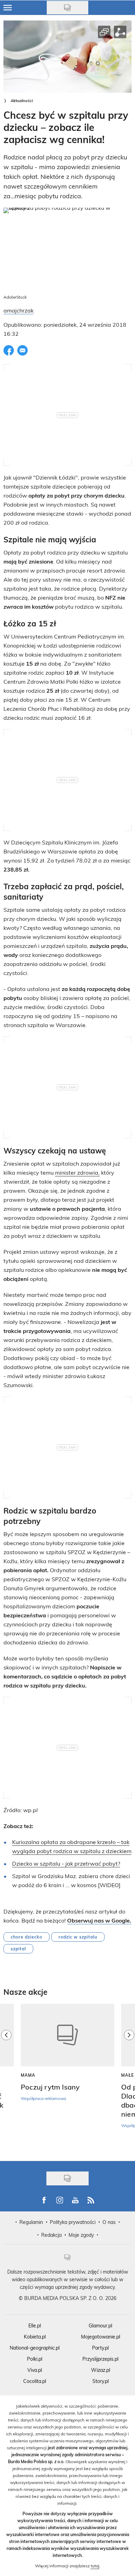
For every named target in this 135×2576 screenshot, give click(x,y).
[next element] (129, 2079)
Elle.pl (35, 2325)
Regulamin (31, 2222)
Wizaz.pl (101, 2370)
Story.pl (101, 2381)
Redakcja (51, 2235)
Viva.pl (35, 2370)
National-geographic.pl (35, 2348)
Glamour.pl (100, 2325)
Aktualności (22, 101)
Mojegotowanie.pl (101, 2337)
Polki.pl (35, 2359)
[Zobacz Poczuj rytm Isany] (67, 2035)
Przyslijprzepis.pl (100, 2359)
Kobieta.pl (35, 2337)
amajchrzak (19, 310)
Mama (28, 2075)
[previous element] (6, 2079)
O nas (109, 2222)
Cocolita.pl (35, 2381)
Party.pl (100, 2348)
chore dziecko (26, 1937)
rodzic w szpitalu (78, 1937)
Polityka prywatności (73, 2222)
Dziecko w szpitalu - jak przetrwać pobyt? (66, 1863)
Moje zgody (81, 2235)
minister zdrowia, (77, 1172)
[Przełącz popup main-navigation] (8, 8)
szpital (18, 1949)
